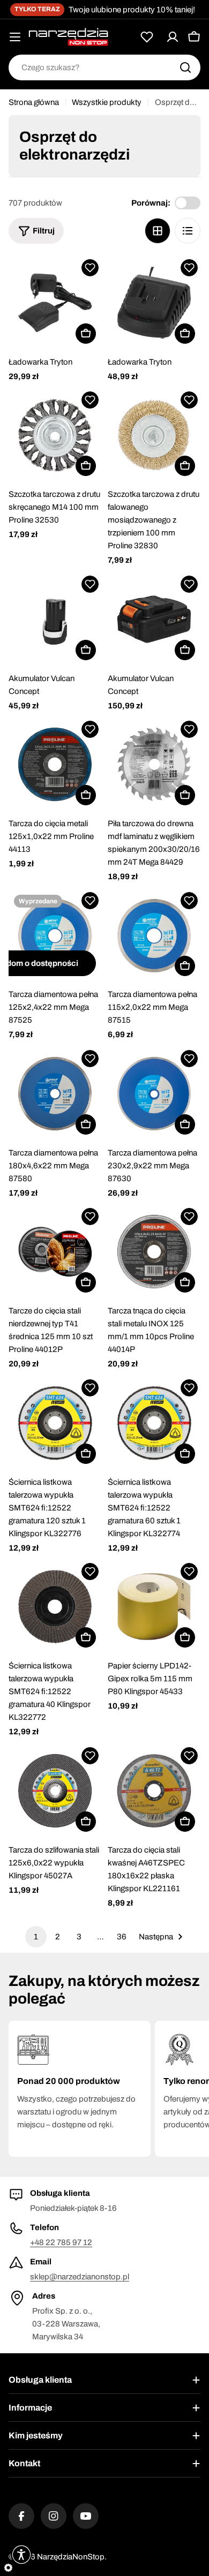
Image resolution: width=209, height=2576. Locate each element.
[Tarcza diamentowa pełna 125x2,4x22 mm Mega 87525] (55, 936)
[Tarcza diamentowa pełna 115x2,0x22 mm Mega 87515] (154, 936)
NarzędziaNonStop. (72, 2557)
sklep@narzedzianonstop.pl (80, 2277)
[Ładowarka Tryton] (55, 303)
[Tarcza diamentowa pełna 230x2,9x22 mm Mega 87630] (154, 1094)
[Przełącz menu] (15, 37)
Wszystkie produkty (107, 102)
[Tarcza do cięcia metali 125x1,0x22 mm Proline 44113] (55, 764)
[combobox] (104, 67)
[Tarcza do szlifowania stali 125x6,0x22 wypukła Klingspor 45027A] (55, 1791)
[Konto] (173, 37)
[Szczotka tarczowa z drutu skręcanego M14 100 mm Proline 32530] (55, 435)
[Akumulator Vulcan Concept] (55, 619)
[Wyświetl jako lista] (188, 231)
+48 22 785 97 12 (61, 2242)
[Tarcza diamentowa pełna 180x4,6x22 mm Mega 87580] (55, 1094)
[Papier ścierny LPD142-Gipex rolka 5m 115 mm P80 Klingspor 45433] (154, 1607)
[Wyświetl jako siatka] (158, 231)
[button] (90, 268)
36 (122, 1937)
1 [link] (36, 1937)
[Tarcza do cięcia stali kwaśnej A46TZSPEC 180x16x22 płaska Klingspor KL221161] (154, 1791)
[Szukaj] (185, 67)
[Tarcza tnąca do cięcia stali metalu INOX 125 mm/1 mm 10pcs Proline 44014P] (154, 1252)
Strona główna (34, 102)
